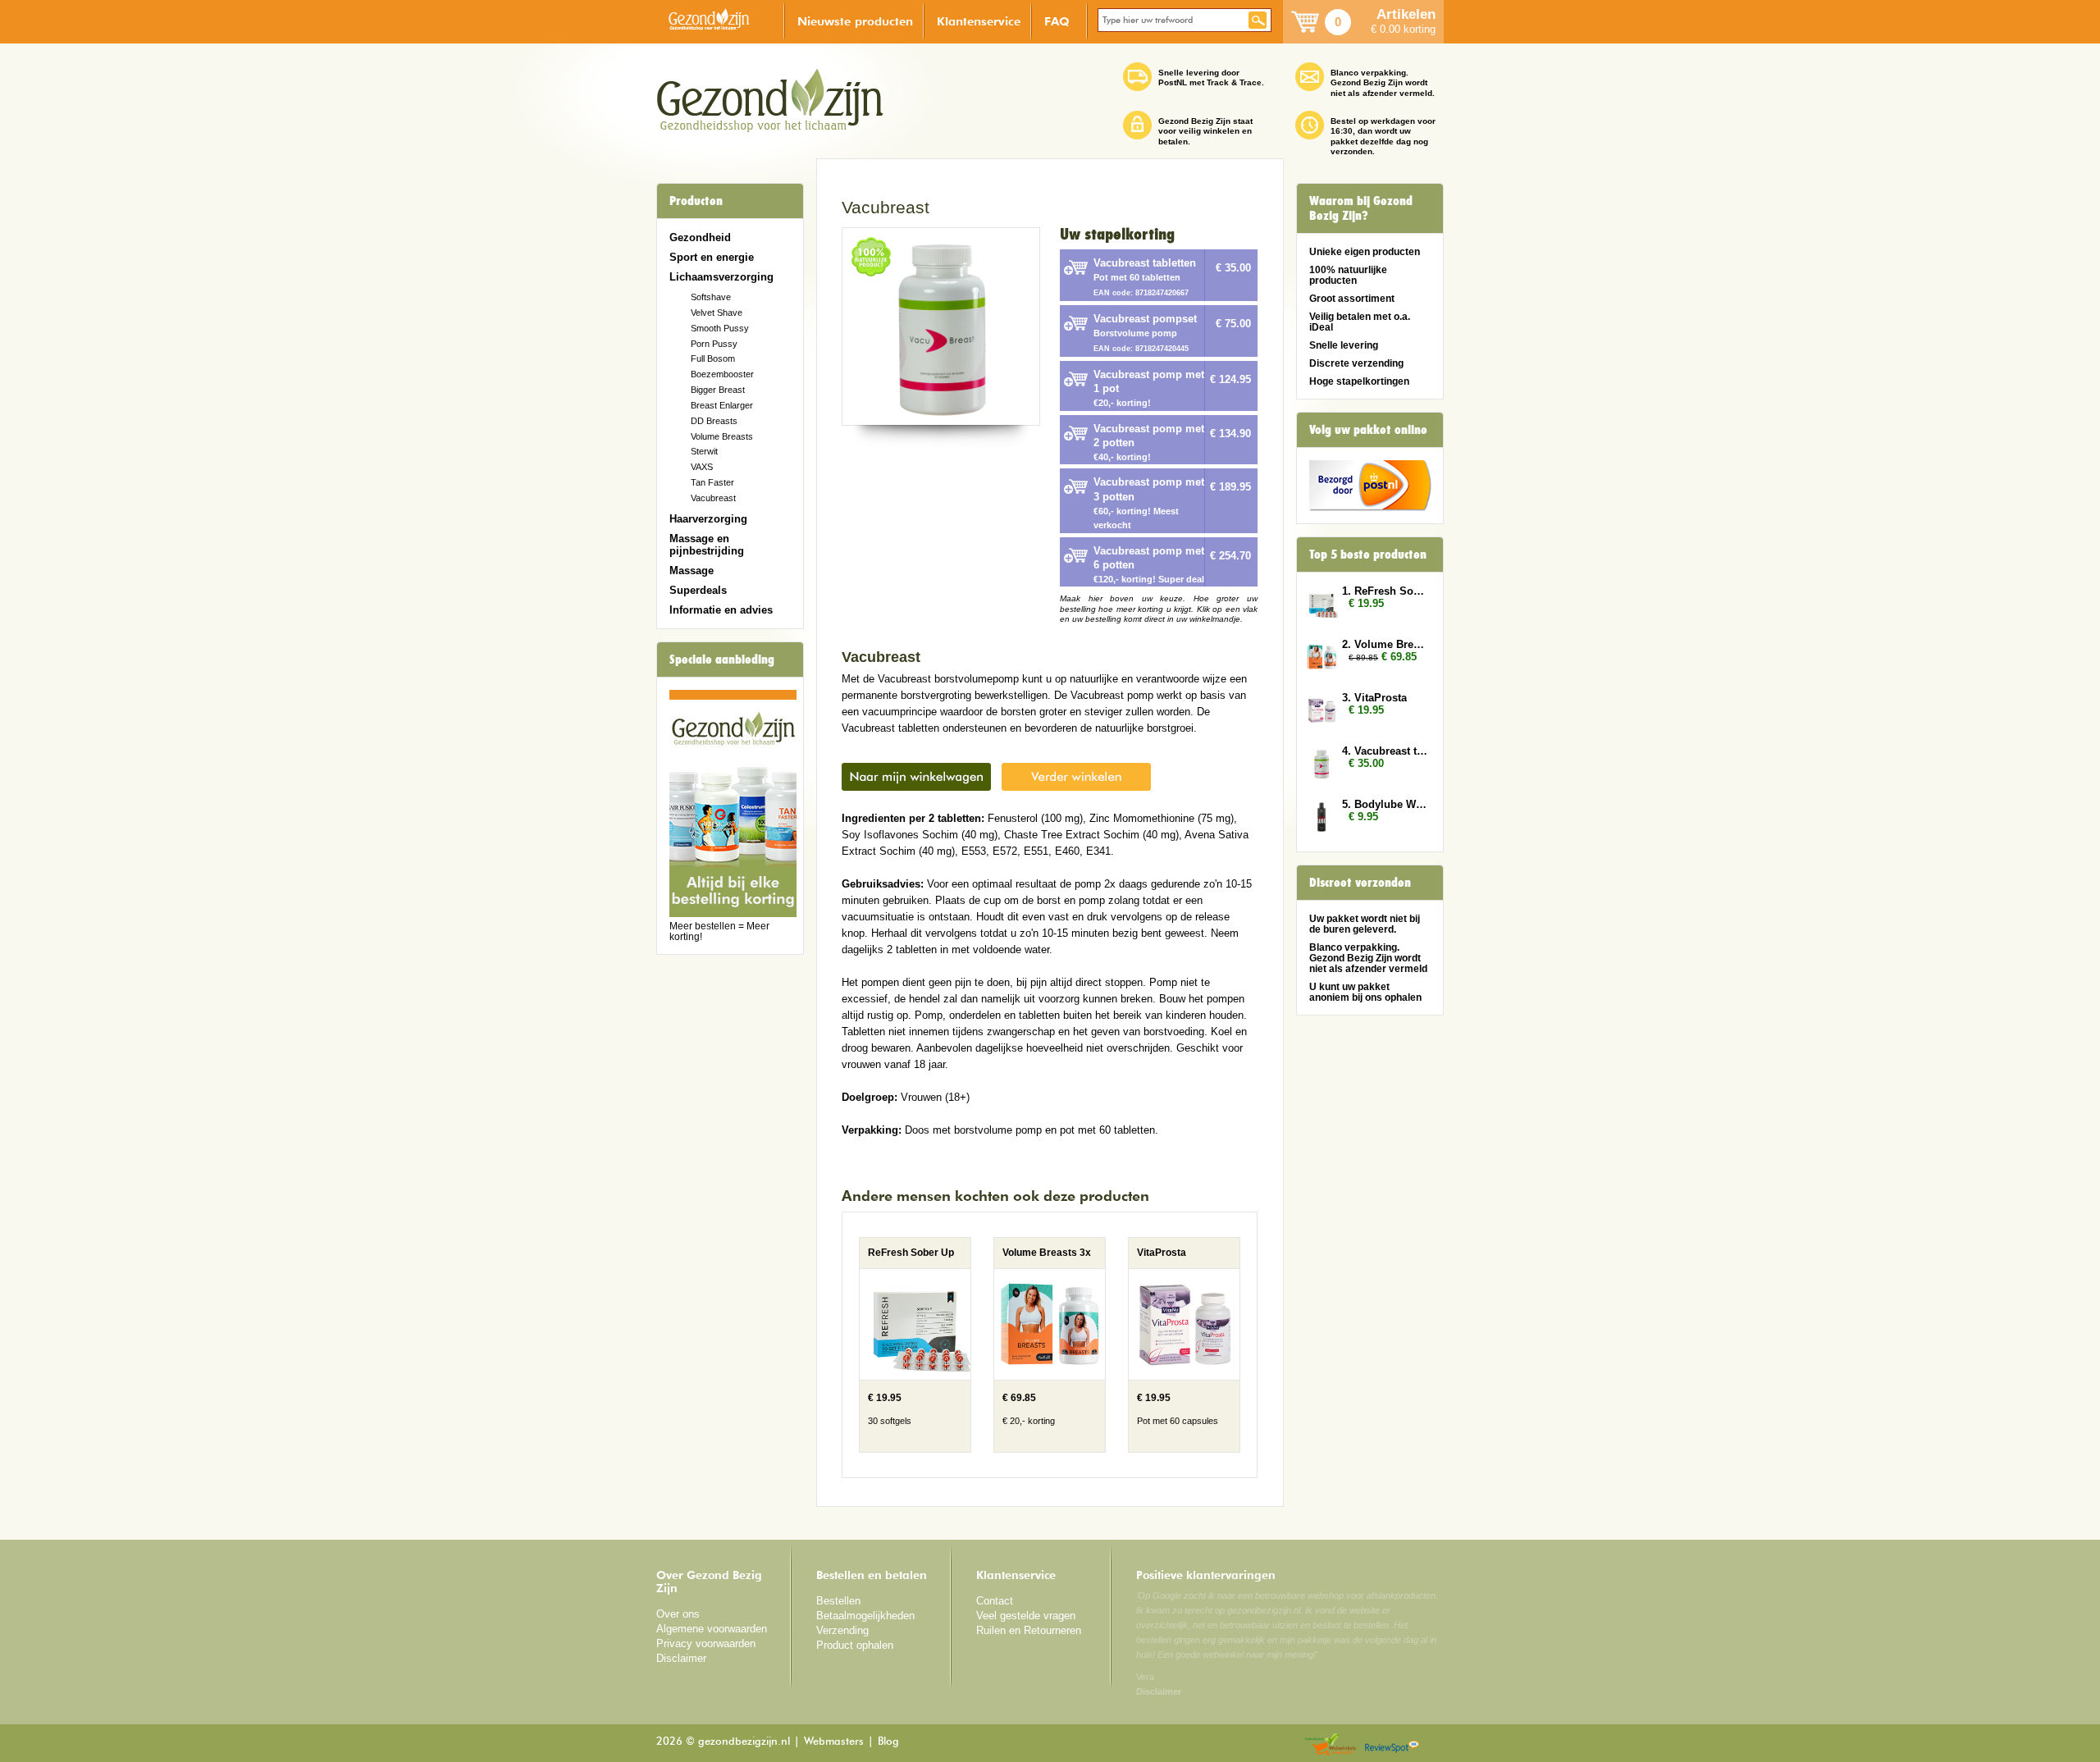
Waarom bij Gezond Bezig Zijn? (1361, 208)
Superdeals (698, 590)
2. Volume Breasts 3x (1385, 644)
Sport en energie (712, 257)
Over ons (678, 1614)
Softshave (711, 297)
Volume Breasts (722, 436)
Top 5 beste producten (1368, 555)
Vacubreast (713, 498)
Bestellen (838, 1601)
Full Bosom (713, 358)
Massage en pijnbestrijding (707, 545)
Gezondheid (700, 237)
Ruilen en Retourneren (1029, 1630)
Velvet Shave (717, 313)
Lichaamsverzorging (721, 277)
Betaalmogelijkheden (865, 1616)
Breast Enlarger (722, 405)
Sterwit (704, 451)
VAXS (702, 467)
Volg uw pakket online (1368, 430)
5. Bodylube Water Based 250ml (1385, 804)
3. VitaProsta (1374, 698)
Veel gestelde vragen (1026, 1616)
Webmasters (834, 1742)
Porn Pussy (714, 344)
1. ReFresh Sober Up (1385, 591)
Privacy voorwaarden (706, 1643)
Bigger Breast (718, 390)
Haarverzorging (708, 519)
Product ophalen (855, 1645)
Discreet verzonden (1360, 883)
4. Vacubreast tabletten (1385, 751)
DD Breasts (714, 421)
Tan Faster (712, 482)
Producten (696, 201)
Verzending (842, 1630)
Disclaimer (681, 1658)
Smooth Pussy (720, 328)
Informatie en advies (721, 610)
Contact (995, 1601)
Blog (888, 1742)
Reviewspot (1392, 1745)
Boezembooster (722, 374)
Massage (692, 571)
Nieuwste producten (855, 21)
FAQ (1057, 21)
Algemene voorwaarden (712, 1629)
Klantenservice (979, 21)
